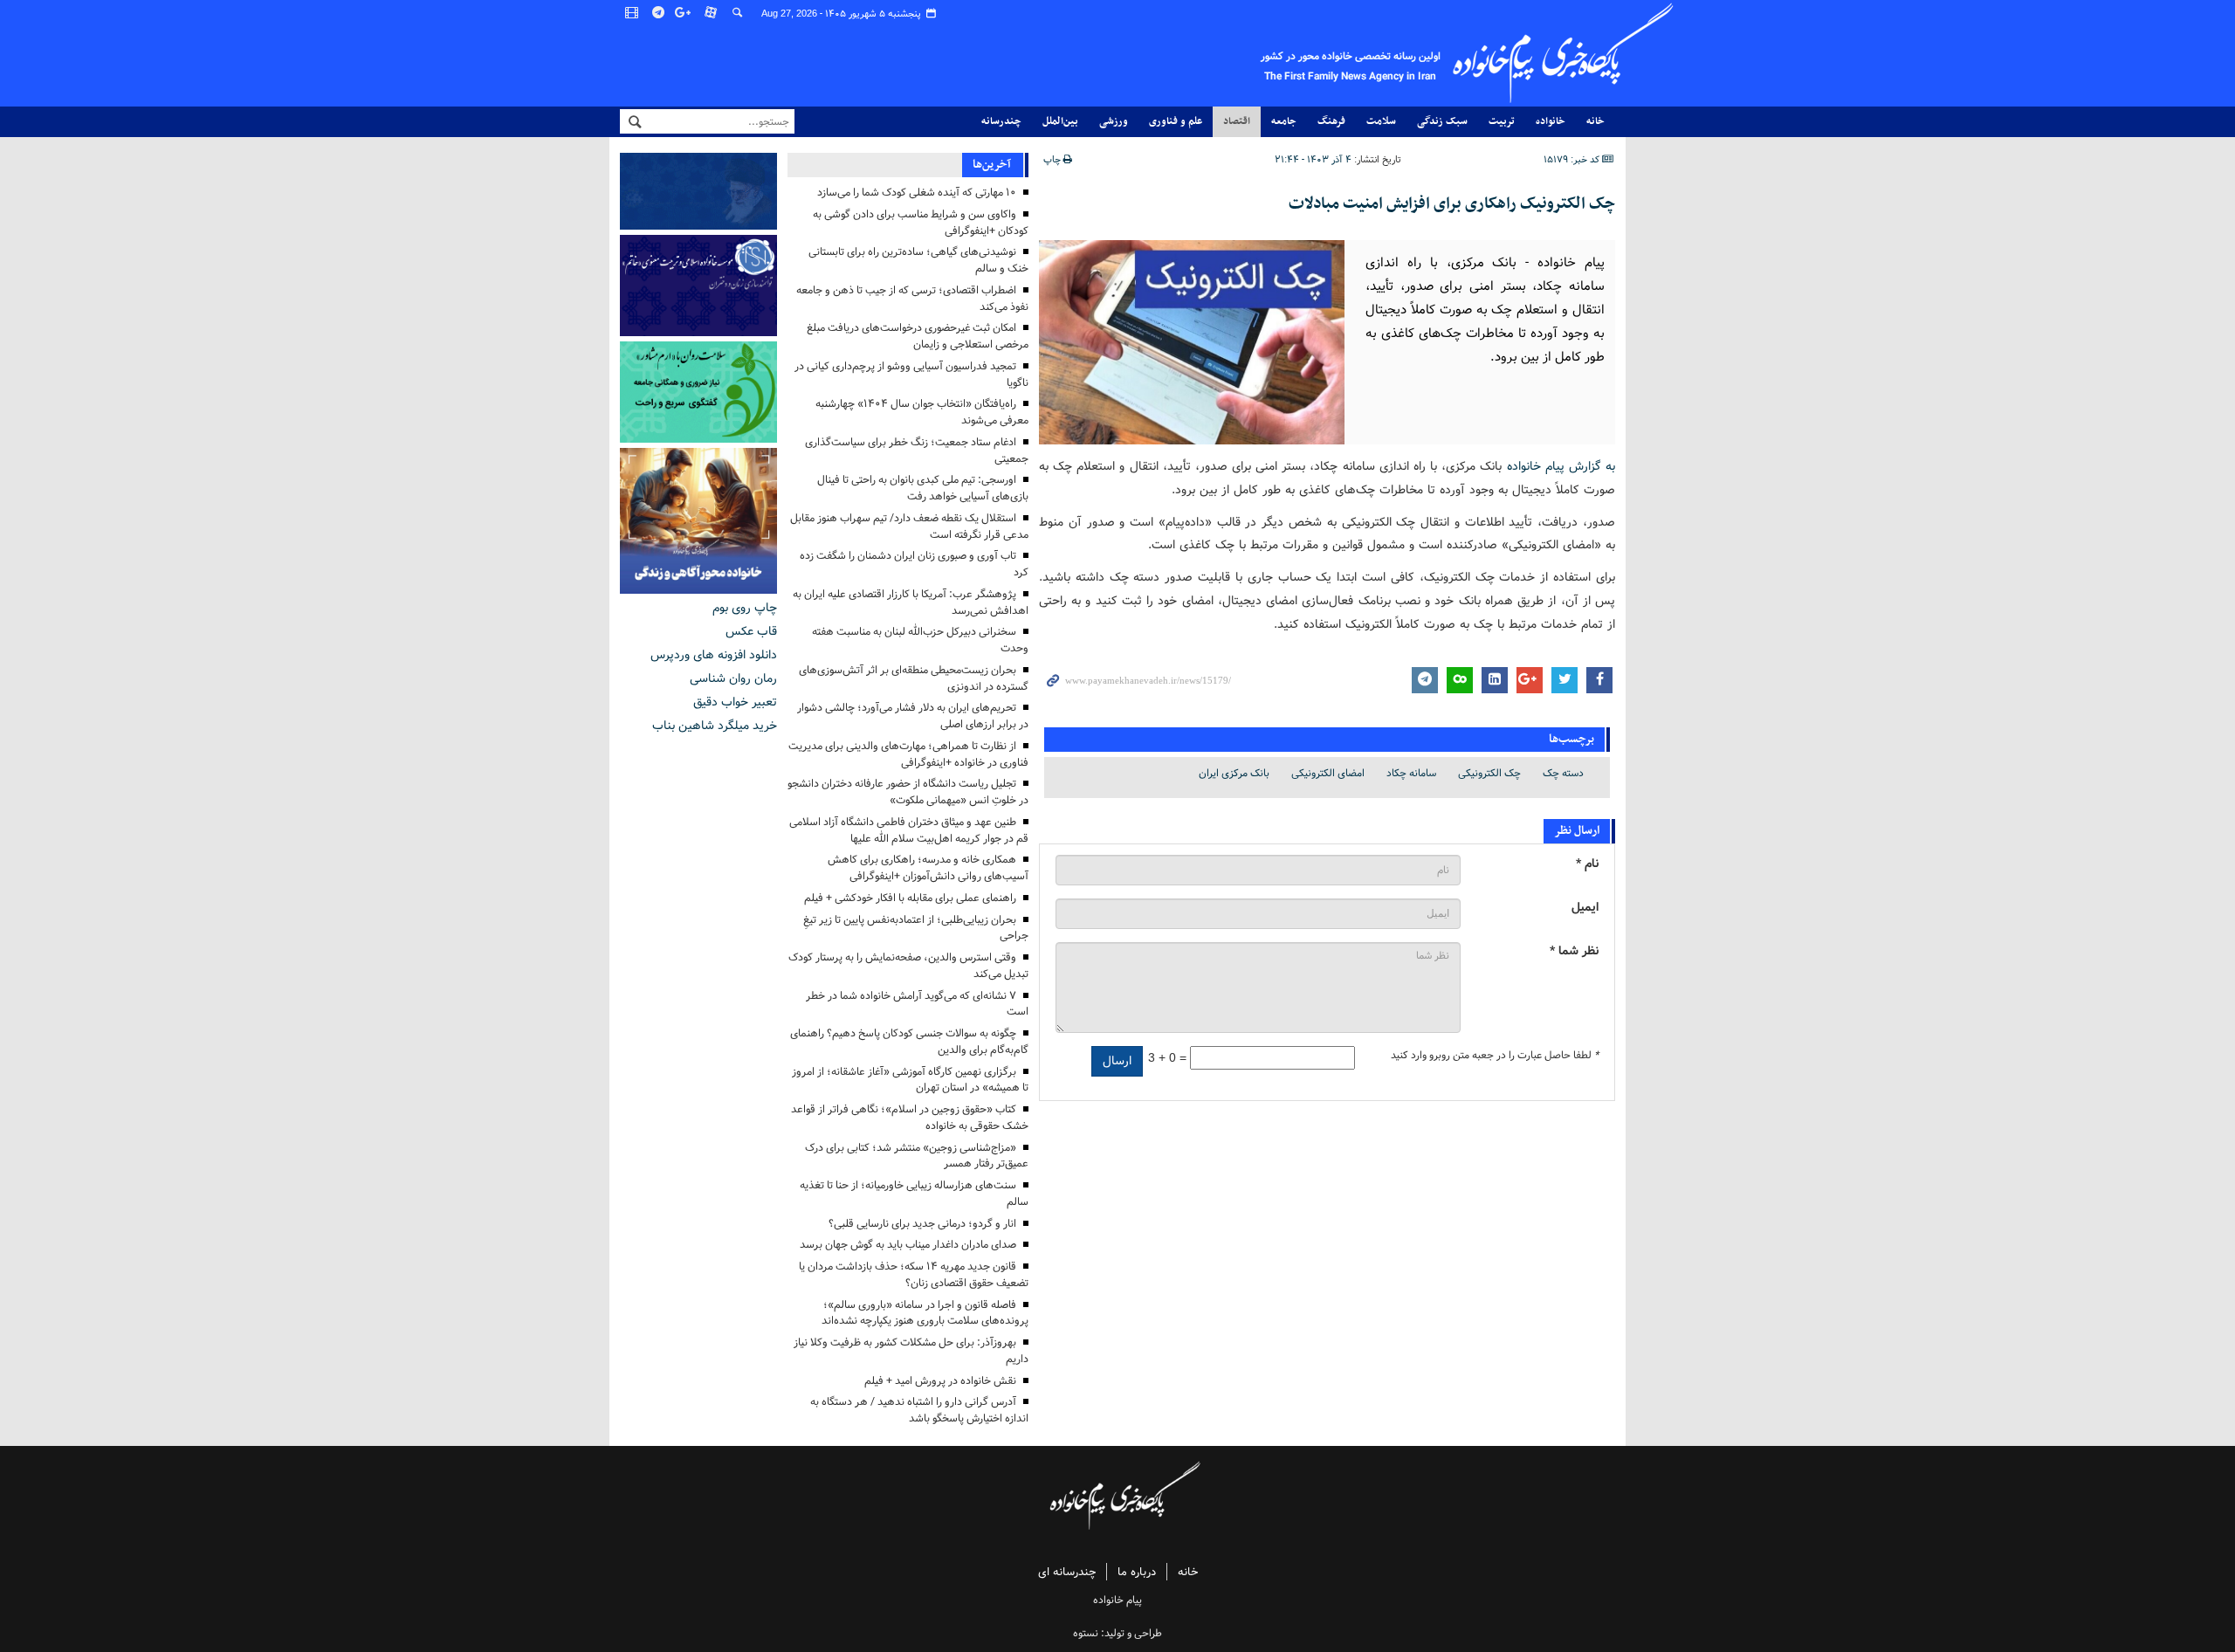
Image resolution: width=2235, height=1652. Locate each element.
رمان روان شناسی (733, 678)
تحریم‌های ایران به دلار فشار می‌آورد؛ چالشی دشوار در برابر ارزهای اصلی (913, 716)
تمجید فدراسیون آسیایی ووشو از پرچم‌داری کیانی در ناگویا (911, 375)
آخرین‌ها (992, 165)
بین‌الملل (1060, 121)
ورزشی (1114, 121)
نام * (1587, 864)
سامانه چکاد (1411, 773)
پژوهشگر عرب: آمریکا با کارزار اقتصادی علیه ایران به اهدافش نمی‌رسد (911, 602)
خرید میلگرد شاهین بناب (715, 726)
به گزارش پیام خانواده (1561, 466)
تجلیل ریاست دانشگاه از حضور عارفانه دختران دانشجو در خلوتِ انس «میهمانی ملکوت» (908, 792)
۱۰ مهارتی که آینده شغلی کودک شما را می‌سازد (917, 193)
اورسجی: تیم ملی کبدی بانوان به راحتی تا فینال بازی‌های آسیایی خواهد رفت (923, 488)
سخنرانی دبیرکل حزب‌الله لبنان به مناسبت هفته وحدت (920, 640)
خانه (1595, 121)
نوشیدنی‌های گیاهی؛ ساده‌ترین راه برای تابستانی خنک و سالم (918, 260)
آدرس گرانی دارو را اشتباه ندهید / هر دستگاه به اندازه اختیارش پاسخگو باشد (919, 1410)
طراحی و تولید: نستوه (1117, 1633)
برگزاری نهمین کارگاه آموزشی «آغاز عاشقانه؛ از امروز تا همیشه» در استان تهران (910, 1080)
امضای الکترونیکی (1328, 773)
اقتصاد (1237, 121)
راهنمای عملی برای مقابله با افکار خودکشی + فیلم (910, 898)
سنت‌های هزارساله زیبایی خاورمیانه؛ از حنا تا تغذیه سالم (914, 1194)
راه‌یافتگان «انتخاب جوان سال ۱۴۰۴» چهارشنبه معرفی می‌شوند (922, 412)
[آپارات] (712, 13)
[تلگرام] (659, 13)
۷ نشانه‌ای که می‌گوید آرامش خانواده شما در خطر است (917, 1004)
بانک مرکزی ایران (1234, 773)
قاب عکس (751, 631)
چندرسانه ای (1067, 1572)
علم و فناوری (1176, 121)
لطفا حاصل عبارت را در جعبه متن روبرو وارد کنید (1495, 1056)
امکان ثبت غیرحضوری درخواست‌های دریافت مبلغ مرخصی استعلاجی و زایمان (918, 336)
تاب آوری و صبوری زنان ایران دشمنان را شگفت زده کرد (914, 564)
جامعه (1284, 121)
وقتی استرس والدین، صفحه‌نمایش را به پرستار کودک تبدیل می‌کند (908, 966)
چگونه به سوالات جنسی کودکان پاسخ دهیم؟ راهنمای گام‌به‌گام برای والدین (909, 1042)
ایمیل (1585, 908)
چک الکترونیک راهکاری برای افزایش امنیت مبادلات (1452, 204)
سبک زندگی (1442, 121)
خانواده (1551, 121)
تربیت (1502, 121)
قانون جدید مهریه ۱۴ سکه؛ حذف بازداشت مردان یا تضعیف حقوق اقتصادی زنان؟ (914, 1275)
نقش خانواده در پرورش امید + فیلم (940, 1381)
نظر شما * (1574, 951)
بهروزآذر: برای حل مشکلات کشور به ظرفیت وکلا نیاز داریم (911, 1351)
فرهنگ (1331, 121)
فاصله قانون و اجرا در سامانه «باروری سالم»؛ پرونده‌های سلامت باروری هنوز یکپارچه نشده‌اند (925, 1313)
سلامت (1381, 121)
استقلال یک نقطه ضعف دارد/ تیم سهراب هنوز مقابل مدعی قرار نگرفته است (909, 527)
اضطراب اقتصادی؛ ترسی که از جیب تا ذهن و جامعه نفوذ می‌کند (912, 299)
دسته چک (1563, 773)
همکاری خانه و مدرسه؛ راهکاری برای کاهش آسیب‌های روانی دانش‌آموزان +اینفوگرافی (928, 868)
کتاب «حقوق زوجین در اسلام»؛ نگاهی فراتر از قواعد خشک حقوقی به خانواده (910, 1118)
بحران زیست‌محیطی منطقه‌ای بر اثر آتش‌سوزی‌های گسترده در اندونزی (914, 678)
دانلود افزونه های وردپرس (714, 655)
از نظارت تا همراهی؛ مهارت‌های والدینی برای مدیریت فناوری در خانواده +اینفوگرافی (908, 754)
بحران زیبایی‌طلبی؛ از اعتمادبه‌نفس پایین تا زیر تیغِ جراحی (916, 928)
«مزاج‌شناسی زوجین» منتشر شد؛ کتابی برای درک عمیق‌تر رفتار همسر (917, 1156)
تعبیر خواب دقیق (735, 702)
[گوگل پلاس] (685, 13)
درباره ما (1137, 1572)
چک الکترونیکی (1489, 773)
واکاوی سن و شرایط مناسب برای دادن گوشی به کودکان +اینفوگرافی (921, 223)
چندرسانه (1001, 121)
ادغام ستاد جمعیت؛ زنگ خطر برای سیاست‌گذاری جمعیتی (917, 451)
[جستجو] (738, 13)
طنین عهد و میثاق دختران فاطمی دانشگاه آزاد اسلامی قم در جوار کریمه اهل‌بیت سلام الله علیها (909, 830)
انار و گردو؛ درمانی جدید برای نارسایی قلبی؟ (922, 1224)
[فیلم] (633, 13)
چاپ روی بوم (745, 608)
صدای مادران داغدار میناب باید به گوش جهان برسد (908, 1245)
